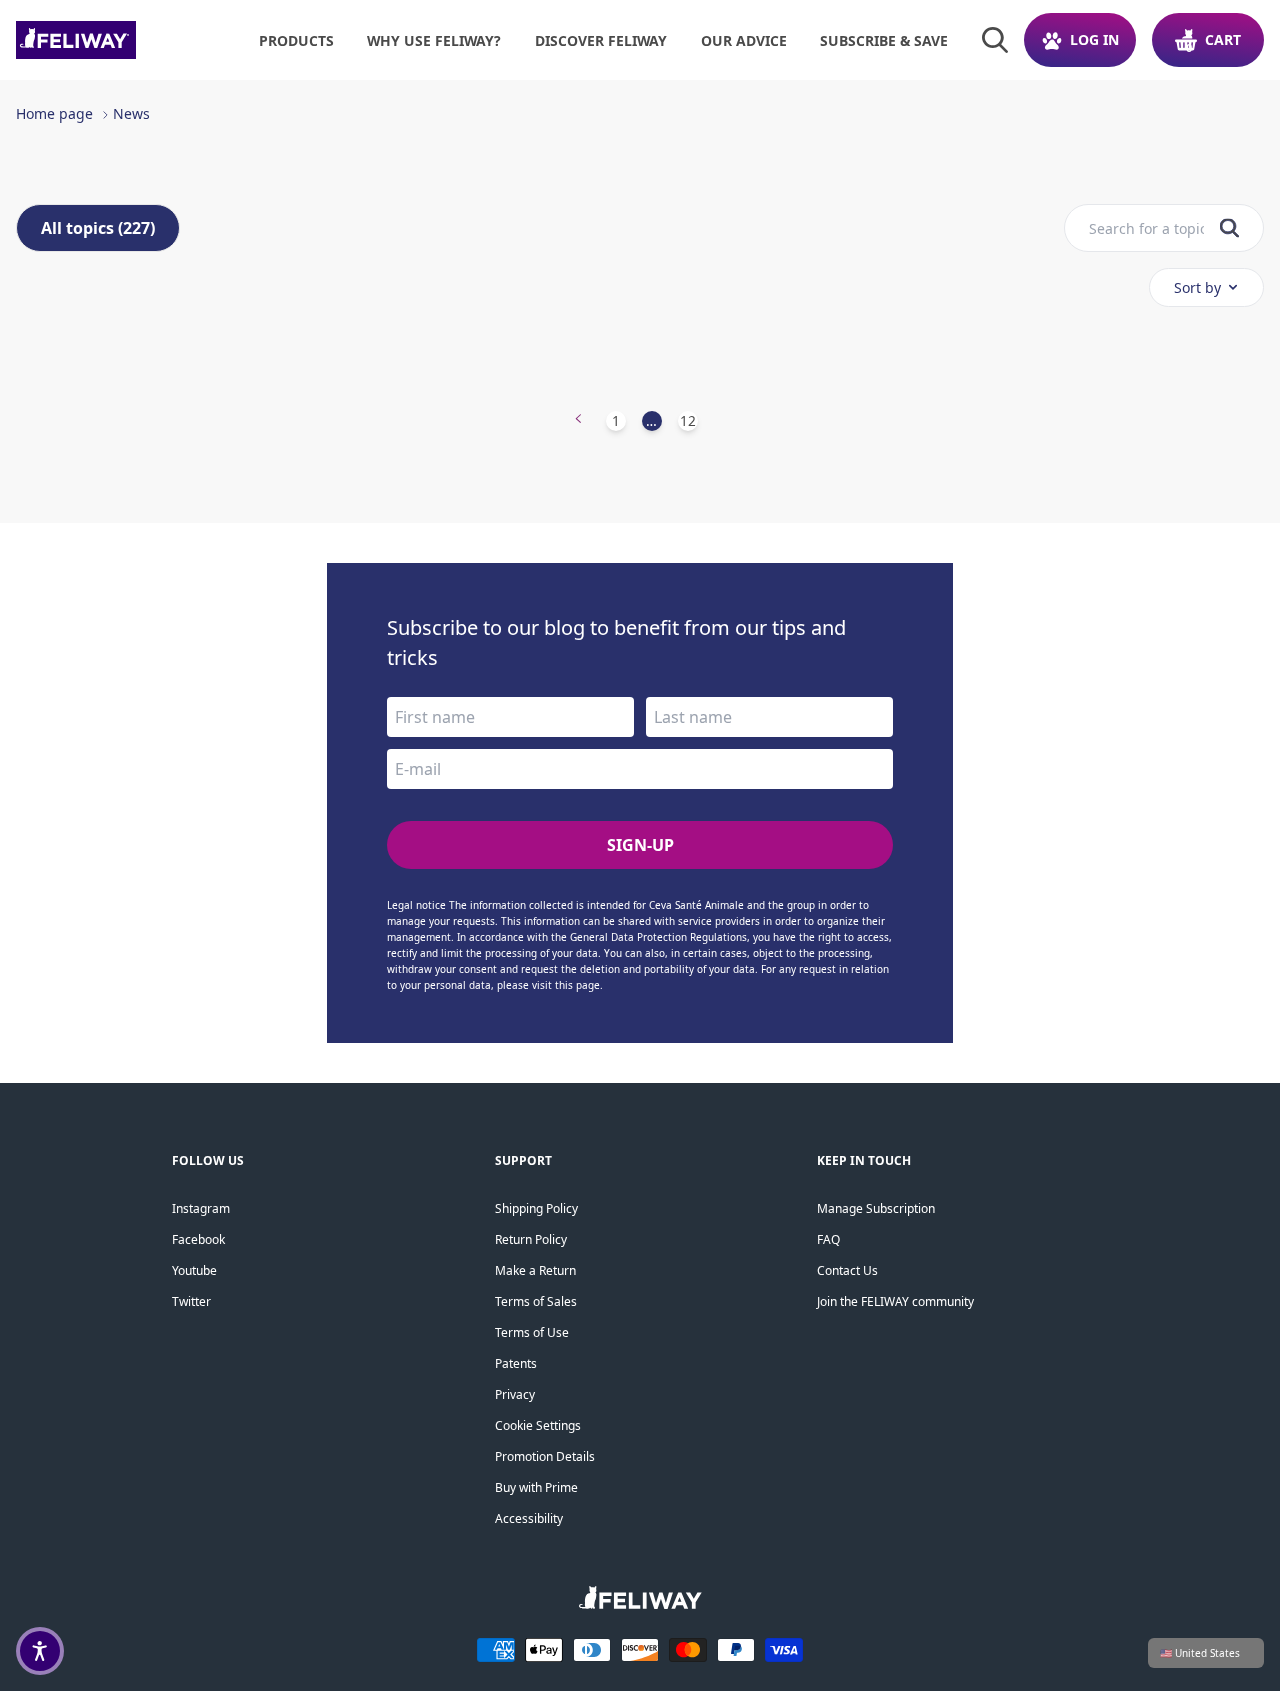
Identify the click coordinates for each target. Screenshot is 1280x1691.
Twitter (191, 1301)
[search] (1229, 228)
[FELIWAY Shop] (120, 40)
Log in (1094, 39)
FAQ (828, 1239)
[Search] (995, 40)
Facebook (198, 1239)
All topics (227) (98, 228)
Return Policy (531, 1239)
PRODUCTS (296, 40)
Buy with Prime (536, 1487)
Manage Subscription (876, 1208)
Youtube (194, 1270)
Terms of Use (532, 1332)
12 (688, 420)
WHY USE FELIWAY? (434, 40)
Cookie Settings (538, 1425)
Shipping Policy (536, 1208)
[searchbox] (1146, 228)
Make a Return (535, 1270)
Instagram (201, 1208)
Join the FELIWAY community (895, 1301)
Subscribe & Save (884, 40)
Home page (54, 113)
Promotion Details (545, 1456)
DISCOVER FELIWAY (601, 40)
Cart (1223, 39)
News (131, 113)
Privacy (515, 1394)
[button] (40, 1651)
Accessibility (529, 1518)
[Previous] (578, 421)
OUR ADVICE (744, 40)
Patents (516, 1363)
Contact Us (847, 1270)
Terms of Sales (536, 1301)
